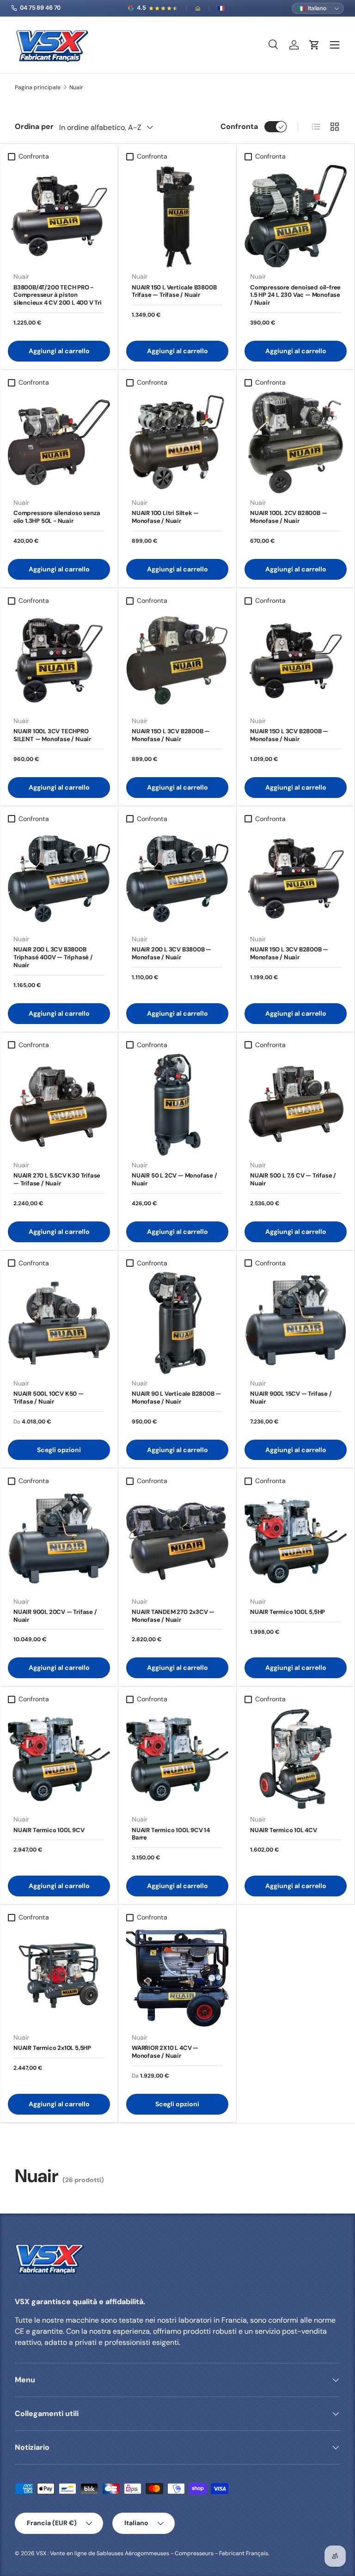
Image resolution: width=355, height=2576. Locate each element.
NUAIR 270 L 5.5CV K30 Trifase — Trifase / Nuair (57, 1179)
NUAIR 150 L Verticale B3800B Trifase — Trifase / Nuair (174, 291)
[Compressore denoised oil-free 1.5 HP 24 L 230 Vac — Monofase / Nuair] (296, 216)
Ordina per (34, 126)
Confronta (239, 126)
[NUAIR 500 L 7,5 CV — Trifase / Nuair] (296, 1105)
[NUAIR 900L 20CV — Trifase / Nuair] (59, 1541)
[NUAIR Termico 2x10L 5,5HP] (59, 1977)
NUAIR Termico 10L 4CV (284, 1830)
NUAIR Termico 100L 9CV (49, 1830)
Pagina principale (38, 87)
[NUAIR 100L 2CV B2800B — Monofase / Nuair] (296, 442)
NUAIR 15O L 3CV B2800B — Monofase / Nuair (171, 735)
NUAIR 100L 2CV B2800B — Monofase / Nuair (288, 517)
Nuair (76, 87)
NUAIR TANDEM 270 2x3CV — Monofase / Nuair (173, 1616)
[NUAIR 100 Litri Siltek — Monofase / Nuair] (177, 442)
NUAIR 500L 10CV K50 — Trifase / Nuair (49, 1398)
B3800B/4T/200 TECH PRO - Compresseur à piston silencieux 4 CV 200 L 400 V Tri (58, 295)
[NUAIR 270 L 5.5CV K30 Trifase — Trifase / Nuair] (59, 1105)
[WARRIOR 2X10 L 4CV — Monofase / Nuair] (177, 1977)
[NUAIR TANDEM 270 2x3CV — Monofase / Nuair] (177, 1541)
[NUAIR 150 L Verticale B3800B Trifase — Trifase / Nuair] (177, 216)
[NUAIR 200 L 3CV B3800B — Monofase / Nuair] (177, 879)
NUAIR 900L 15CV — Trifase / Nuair (291, 1398)
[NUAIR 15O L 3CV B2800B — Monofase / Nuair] (177, 660)
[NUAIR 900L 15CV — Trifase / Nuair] (296, 1323)
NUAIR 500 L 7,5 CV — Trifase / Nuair (293, 1179)
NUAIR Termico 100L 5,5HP (288, 1612)
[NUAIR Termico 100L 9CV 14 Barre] (177, 1759)
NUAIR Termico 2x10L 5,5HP (52, 2048)
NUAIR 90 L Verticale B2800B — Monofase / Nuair (176, 1398)
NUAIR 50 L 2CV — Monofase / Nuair (174, 1179)
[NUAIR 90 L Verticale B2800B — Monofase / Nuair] (177, 1323)
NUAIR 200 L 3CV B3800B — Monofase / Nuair (171, 953)
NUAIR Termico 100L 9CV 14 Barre (171, 1834)
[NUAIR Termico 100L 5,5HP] (296, 1541)
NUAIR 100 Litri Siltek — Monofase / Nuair (165, 517)
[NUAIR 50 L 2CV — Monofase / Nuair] (177, 1105)
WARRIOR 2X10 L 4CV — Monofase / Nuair (165, 2052)
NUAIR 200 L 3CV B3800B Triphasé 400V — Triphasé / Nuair (53, 957)
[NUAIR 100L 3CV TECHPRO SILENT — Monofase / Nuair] (59, 660)
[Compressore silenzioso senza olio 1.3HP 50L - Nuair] (59, 442)
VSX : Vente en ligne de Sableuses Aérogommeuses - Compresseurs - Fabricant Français (152, 2553)
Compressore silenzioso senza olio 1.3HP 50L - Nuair (57, 517)
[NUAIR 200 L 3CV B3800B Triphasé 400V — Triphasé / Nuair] (59, 879)
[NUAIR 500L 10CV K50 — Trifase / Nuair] (59, 1323)
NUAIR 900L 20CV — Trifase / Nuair (55, 1616)
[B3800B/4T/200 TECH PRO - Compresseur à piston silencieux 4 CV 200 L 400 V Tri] (59, 216)
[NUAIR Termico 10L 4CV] (296, 1759)
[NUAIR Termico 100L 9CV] (59, 1759)
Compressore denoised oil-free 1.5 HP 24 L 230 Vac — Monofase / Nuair (295, 295)
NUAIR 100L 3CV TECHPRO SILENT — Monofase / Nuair (52, 735)
